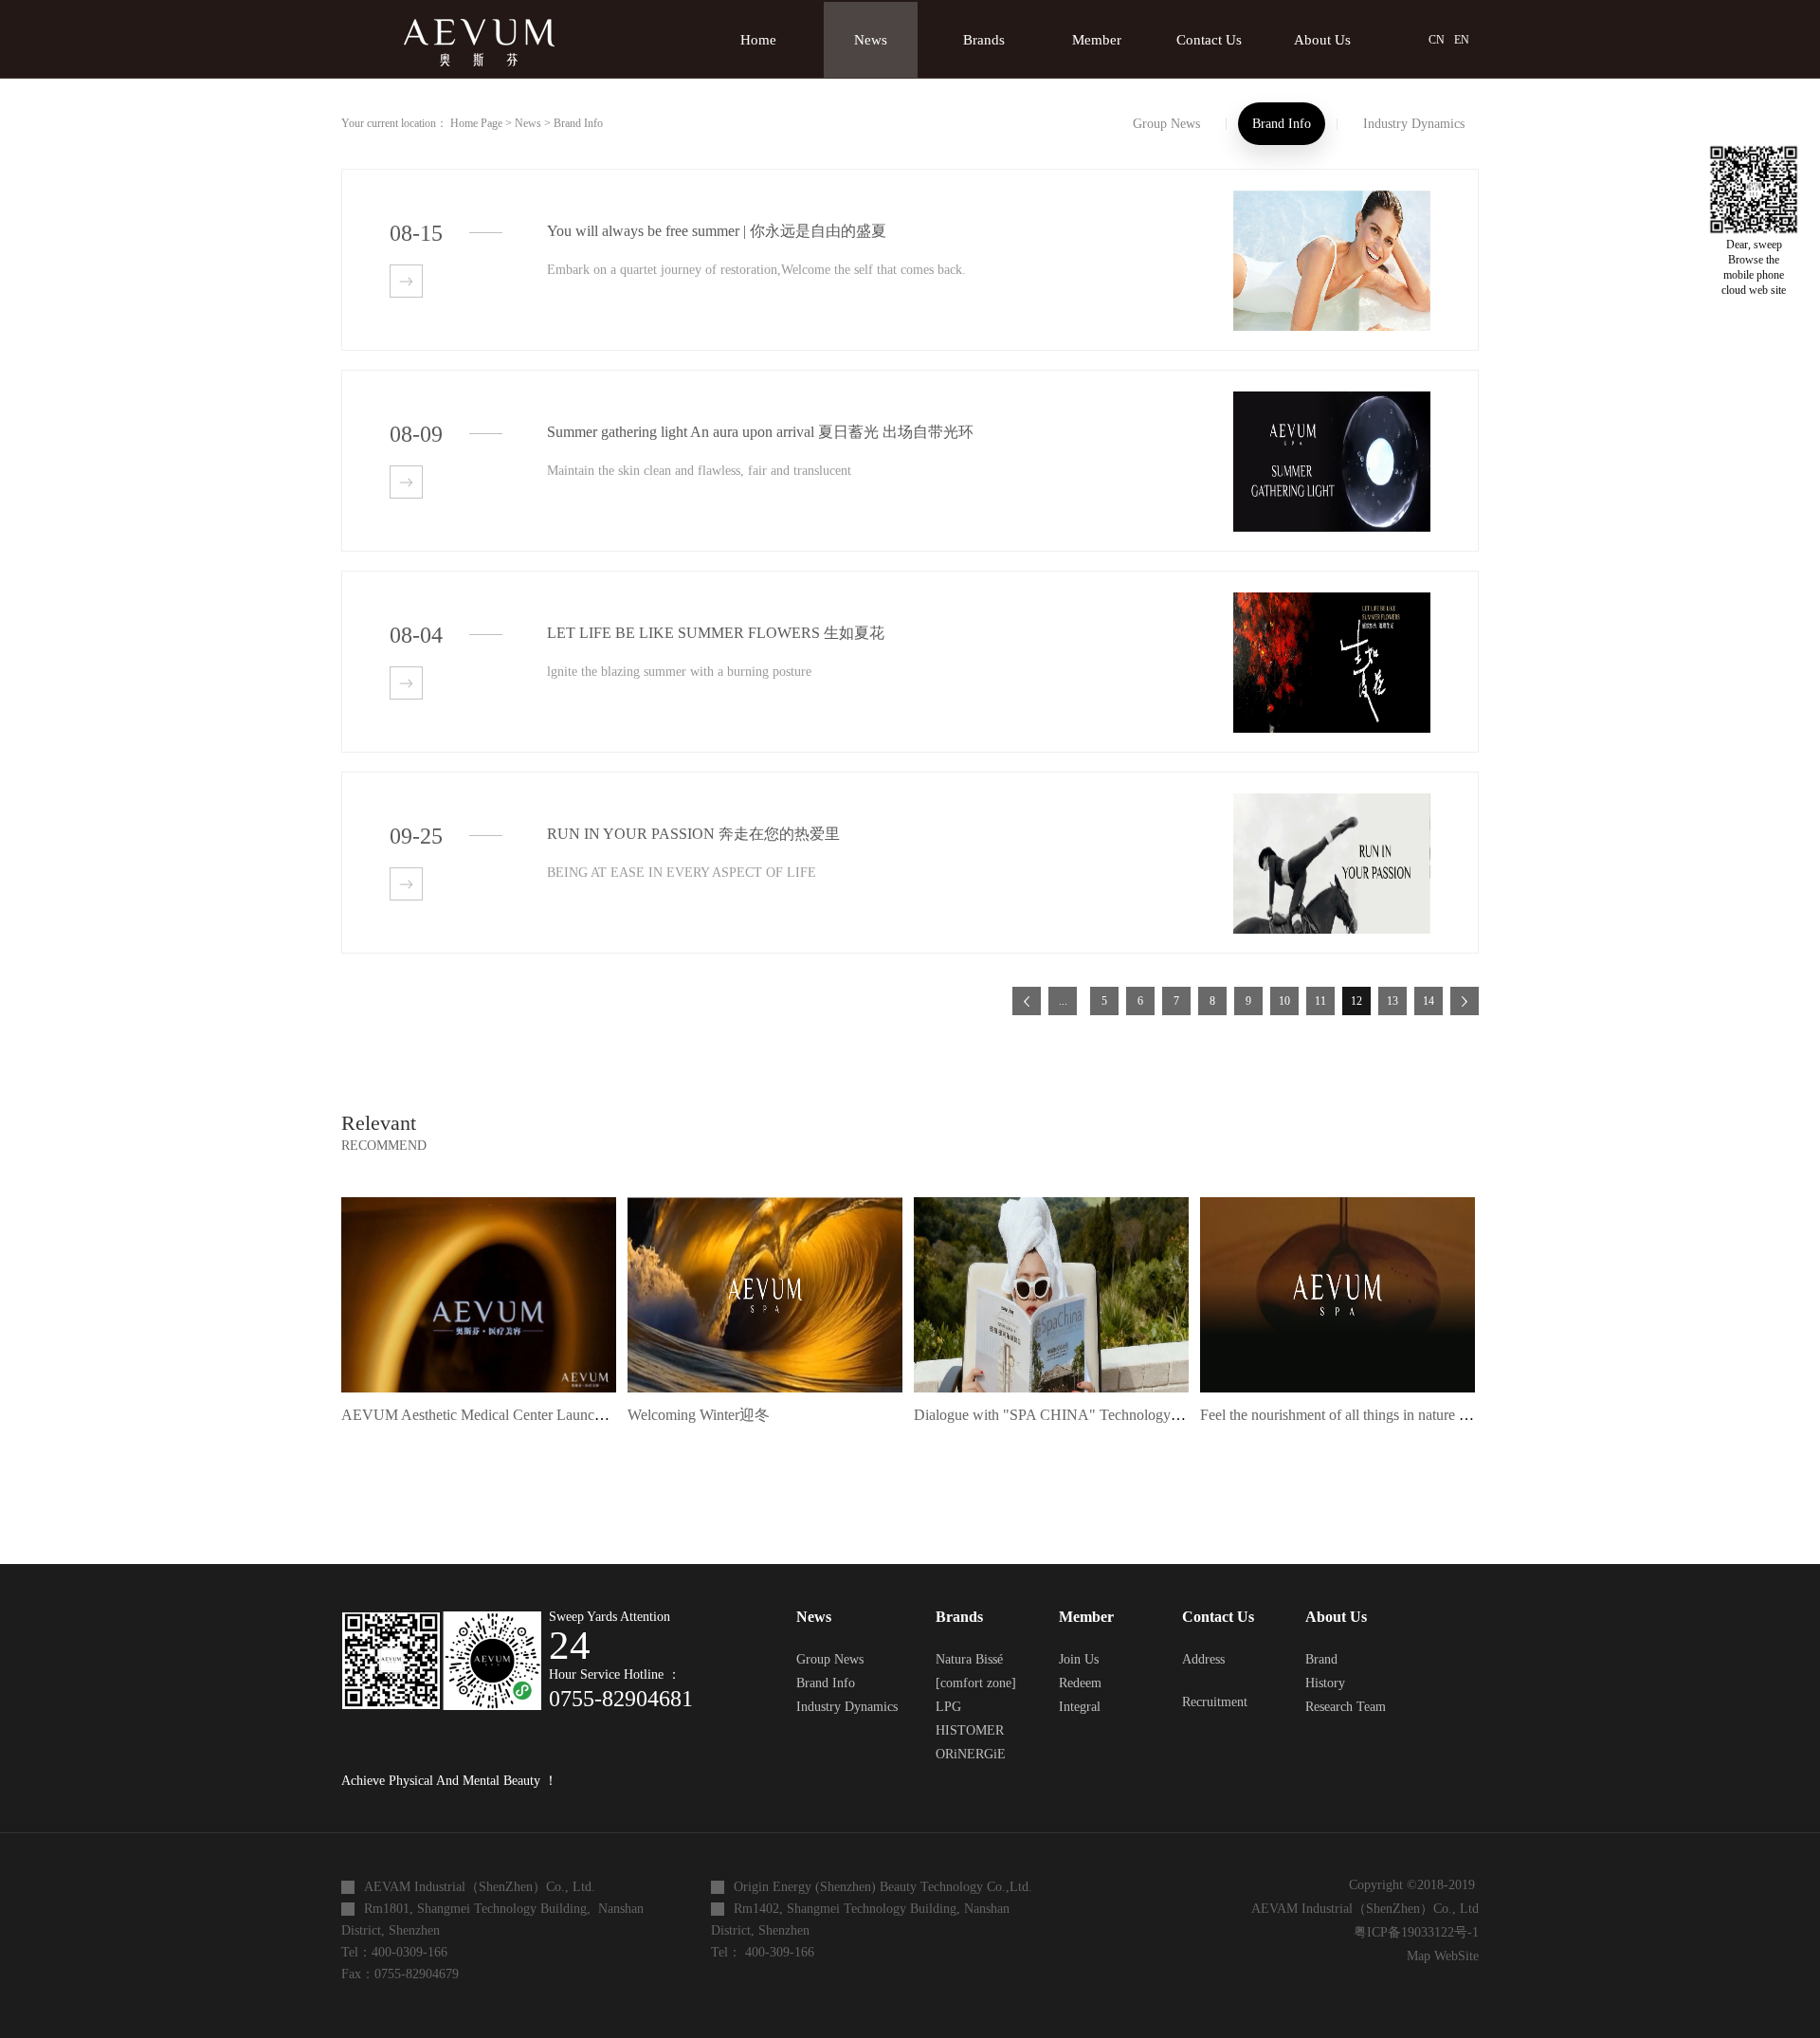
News (528, 123)
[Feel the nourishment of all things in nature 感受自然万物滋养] (1338, 1204)
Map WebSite (1439, 1956)
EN (1462, 40)
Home (758, 40)
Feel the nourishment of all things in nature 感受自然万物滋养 (1390, 1415)
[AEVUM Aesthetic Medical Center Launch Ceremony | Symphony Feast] (479, 1204)
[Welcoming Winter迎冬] (765, 1204)
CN (1437, 40)
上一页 (1027, 1001)
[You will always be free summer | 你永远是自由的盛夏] (1332, 199)
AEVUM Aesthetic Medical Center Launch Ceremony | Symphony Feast (560, 1415)
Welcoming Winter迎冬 (699, 1415)
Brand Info (578, 123)
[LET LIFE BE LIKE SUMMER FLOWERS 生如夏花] (1332, 600)
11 (1320, 1001)
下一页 (1465, 1001)
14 (1429, 1001)
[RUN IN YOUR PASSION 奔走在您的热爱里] (1332, 801)
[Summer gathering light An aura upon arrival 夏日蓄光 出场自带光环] (1332, 400)
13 (1392, 1001)
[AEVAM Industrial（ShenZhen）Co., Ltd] (474, 25)
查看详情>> (406, 281)
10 (1284, 1001)
